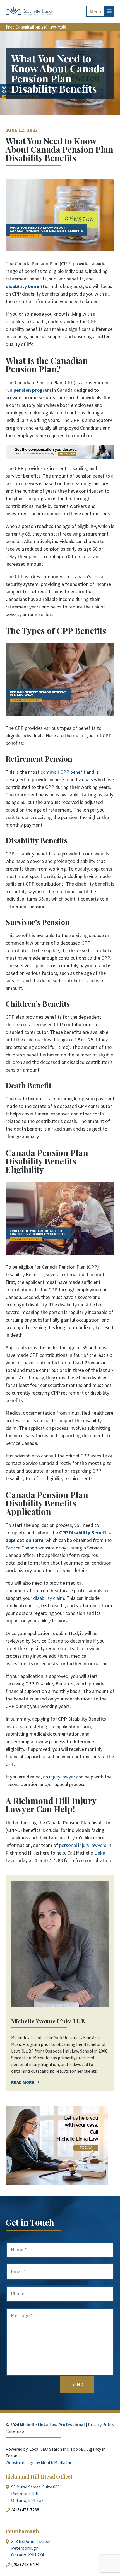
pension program (32, 390)
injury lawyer (62, 1777)
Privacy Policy (101, 2424)
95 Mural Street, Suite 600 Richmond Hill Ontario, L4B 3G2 (35, 2494)
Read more (23, 2082)
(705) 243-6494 (25, 2564)
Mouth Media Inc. (57, 2462)
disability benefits (26, 286)
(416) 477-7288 (25, 2510)
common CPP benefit (63, 772)
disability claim (49, 1598)
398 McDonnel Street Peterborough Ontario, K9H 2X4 (31, 2548)
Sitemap (16, 2431)
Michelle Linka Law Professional (52, 2424)
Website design (20, 2462)
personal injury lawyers (83, 1845)
